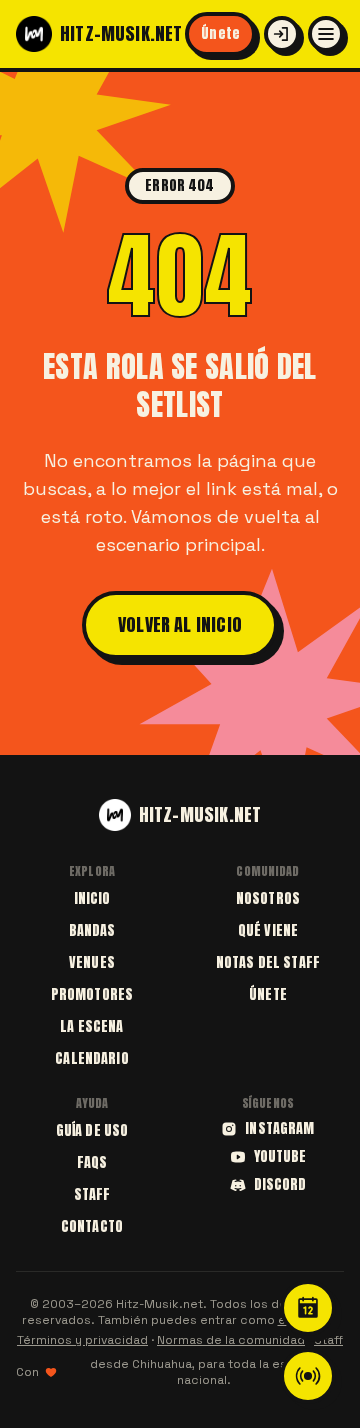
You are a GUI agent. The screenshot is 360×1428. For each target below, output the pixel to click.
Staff (92, 1194)
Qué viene (268, 930)
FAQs (92, 1162)
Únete (220, 33)
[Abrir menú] (326, 34)
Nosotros (268, 898)
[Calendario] (308, 1308)
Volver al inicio (180, 624)
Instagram (279, 1129)
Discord (280, 1185)
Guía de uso (92, 1130)
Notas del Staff (268, 962)
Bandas (92, 930)
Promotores (92, 994)
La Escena (91, 1026)
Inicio (92, 898)
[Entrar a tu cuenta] (282, 34)
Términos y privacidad (82, 1340)
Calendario (91, 1058)
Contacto (92, 1226)
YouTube (280, 1157)
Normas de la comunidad (231, 1340)
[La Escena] (308, 1376)
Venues (92, 962)
